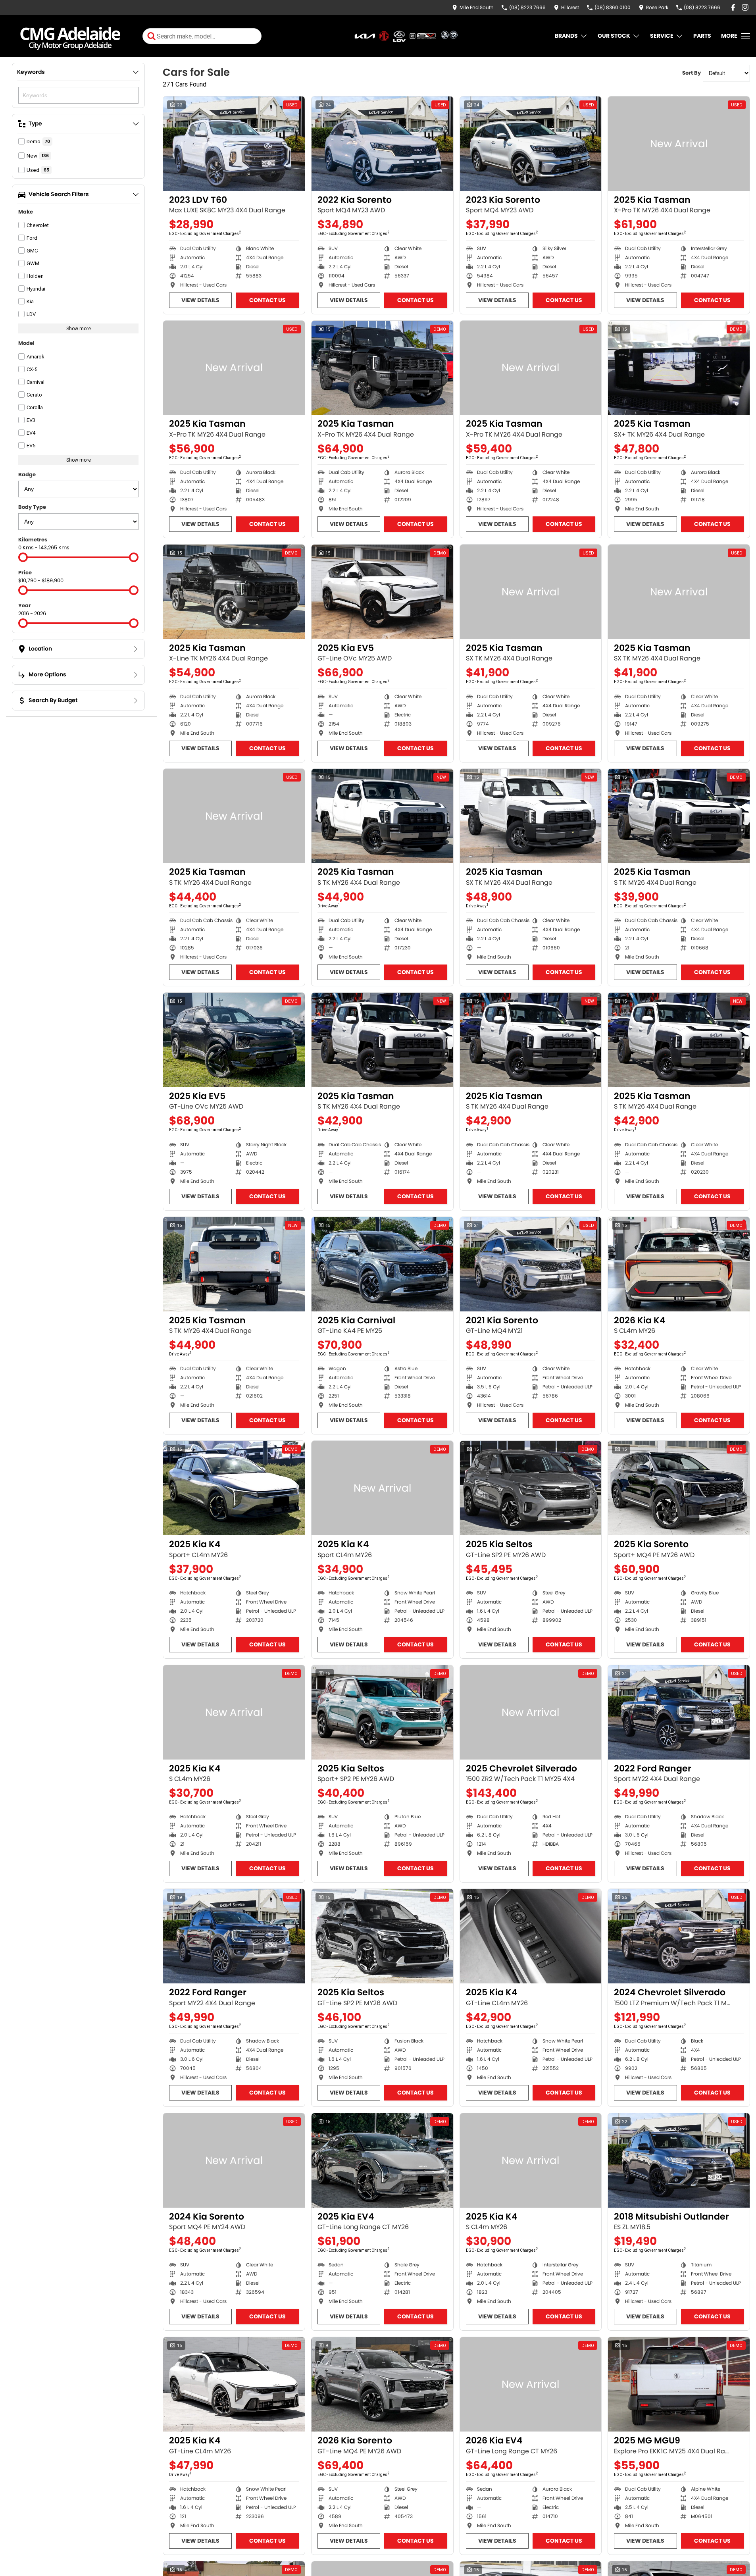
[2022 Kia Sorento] (382, 144)
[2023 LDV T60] (234, 144)
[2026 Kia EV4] (531, 2384)
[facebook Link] (733, 7)
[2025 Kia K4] (234, 1488)
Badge (27, 475)
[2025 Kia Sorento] (679, 1488)
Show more (79, 328)
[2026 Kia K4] (679, 1264)
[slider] (23, 557)
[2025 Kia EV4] (382, 2160)
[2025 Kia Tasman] (679, 144)
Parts (702, 36)
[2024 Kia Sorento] (234, 2160)
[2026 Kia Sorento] (382, 2384)
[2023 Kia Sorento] (531, 144)
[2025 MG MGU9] (679, 2384)
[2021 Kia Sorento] (531, 1264)
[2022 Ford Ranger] (679, 1712)
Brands (566, 36)
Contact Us (267, 300)
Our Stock (614, 36)
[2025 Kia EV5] (382, 592)
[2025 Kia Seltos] (531, 1488)
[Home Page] (70, 36)
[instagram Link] (745, 7)
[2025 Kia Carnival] (382, 1264)
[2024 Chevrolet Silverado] (679, 1936)
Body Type (32, 507)
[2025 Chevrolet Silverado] (531, 1712)
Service (662, 36)
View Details (200, 300)
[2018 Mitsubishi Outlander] (679, 2160)
